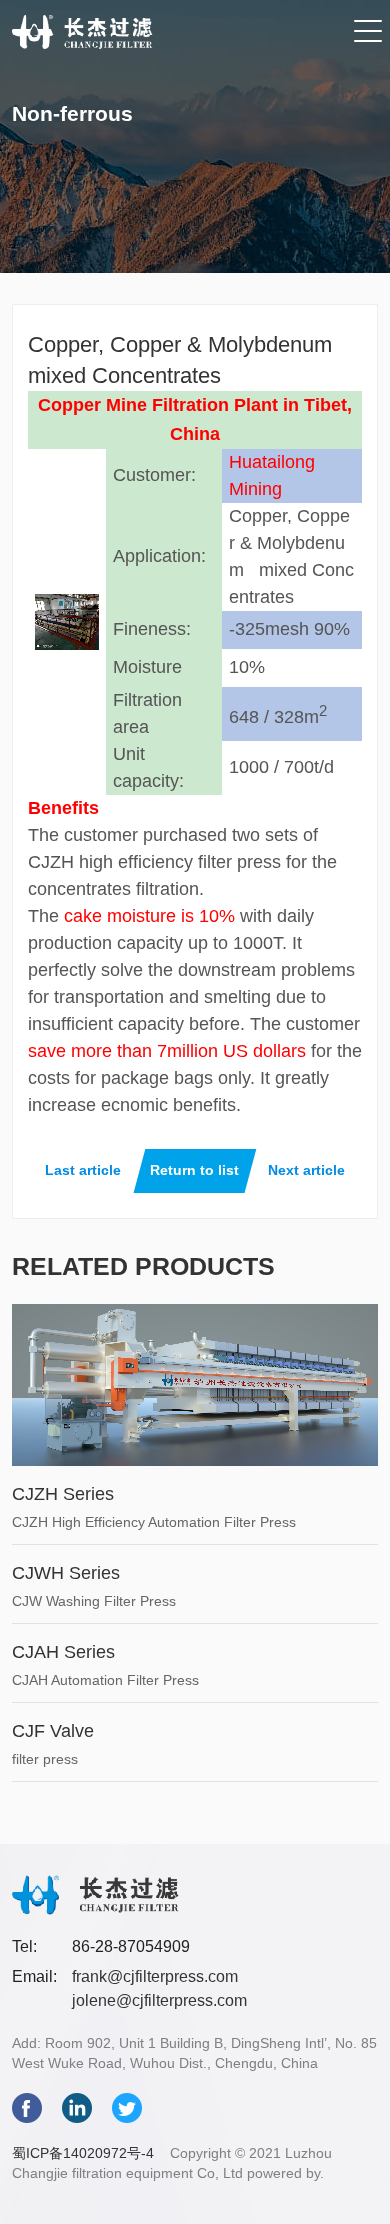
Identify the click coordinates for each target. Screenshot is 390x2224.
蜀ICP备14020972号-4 (83, 2153)
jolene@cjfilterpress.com (159, 2000)
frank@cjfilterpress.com (155, 1976)
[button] (368, 33)
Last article (83, 1170)
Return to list (194, 1170)
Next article (306, 1170)
